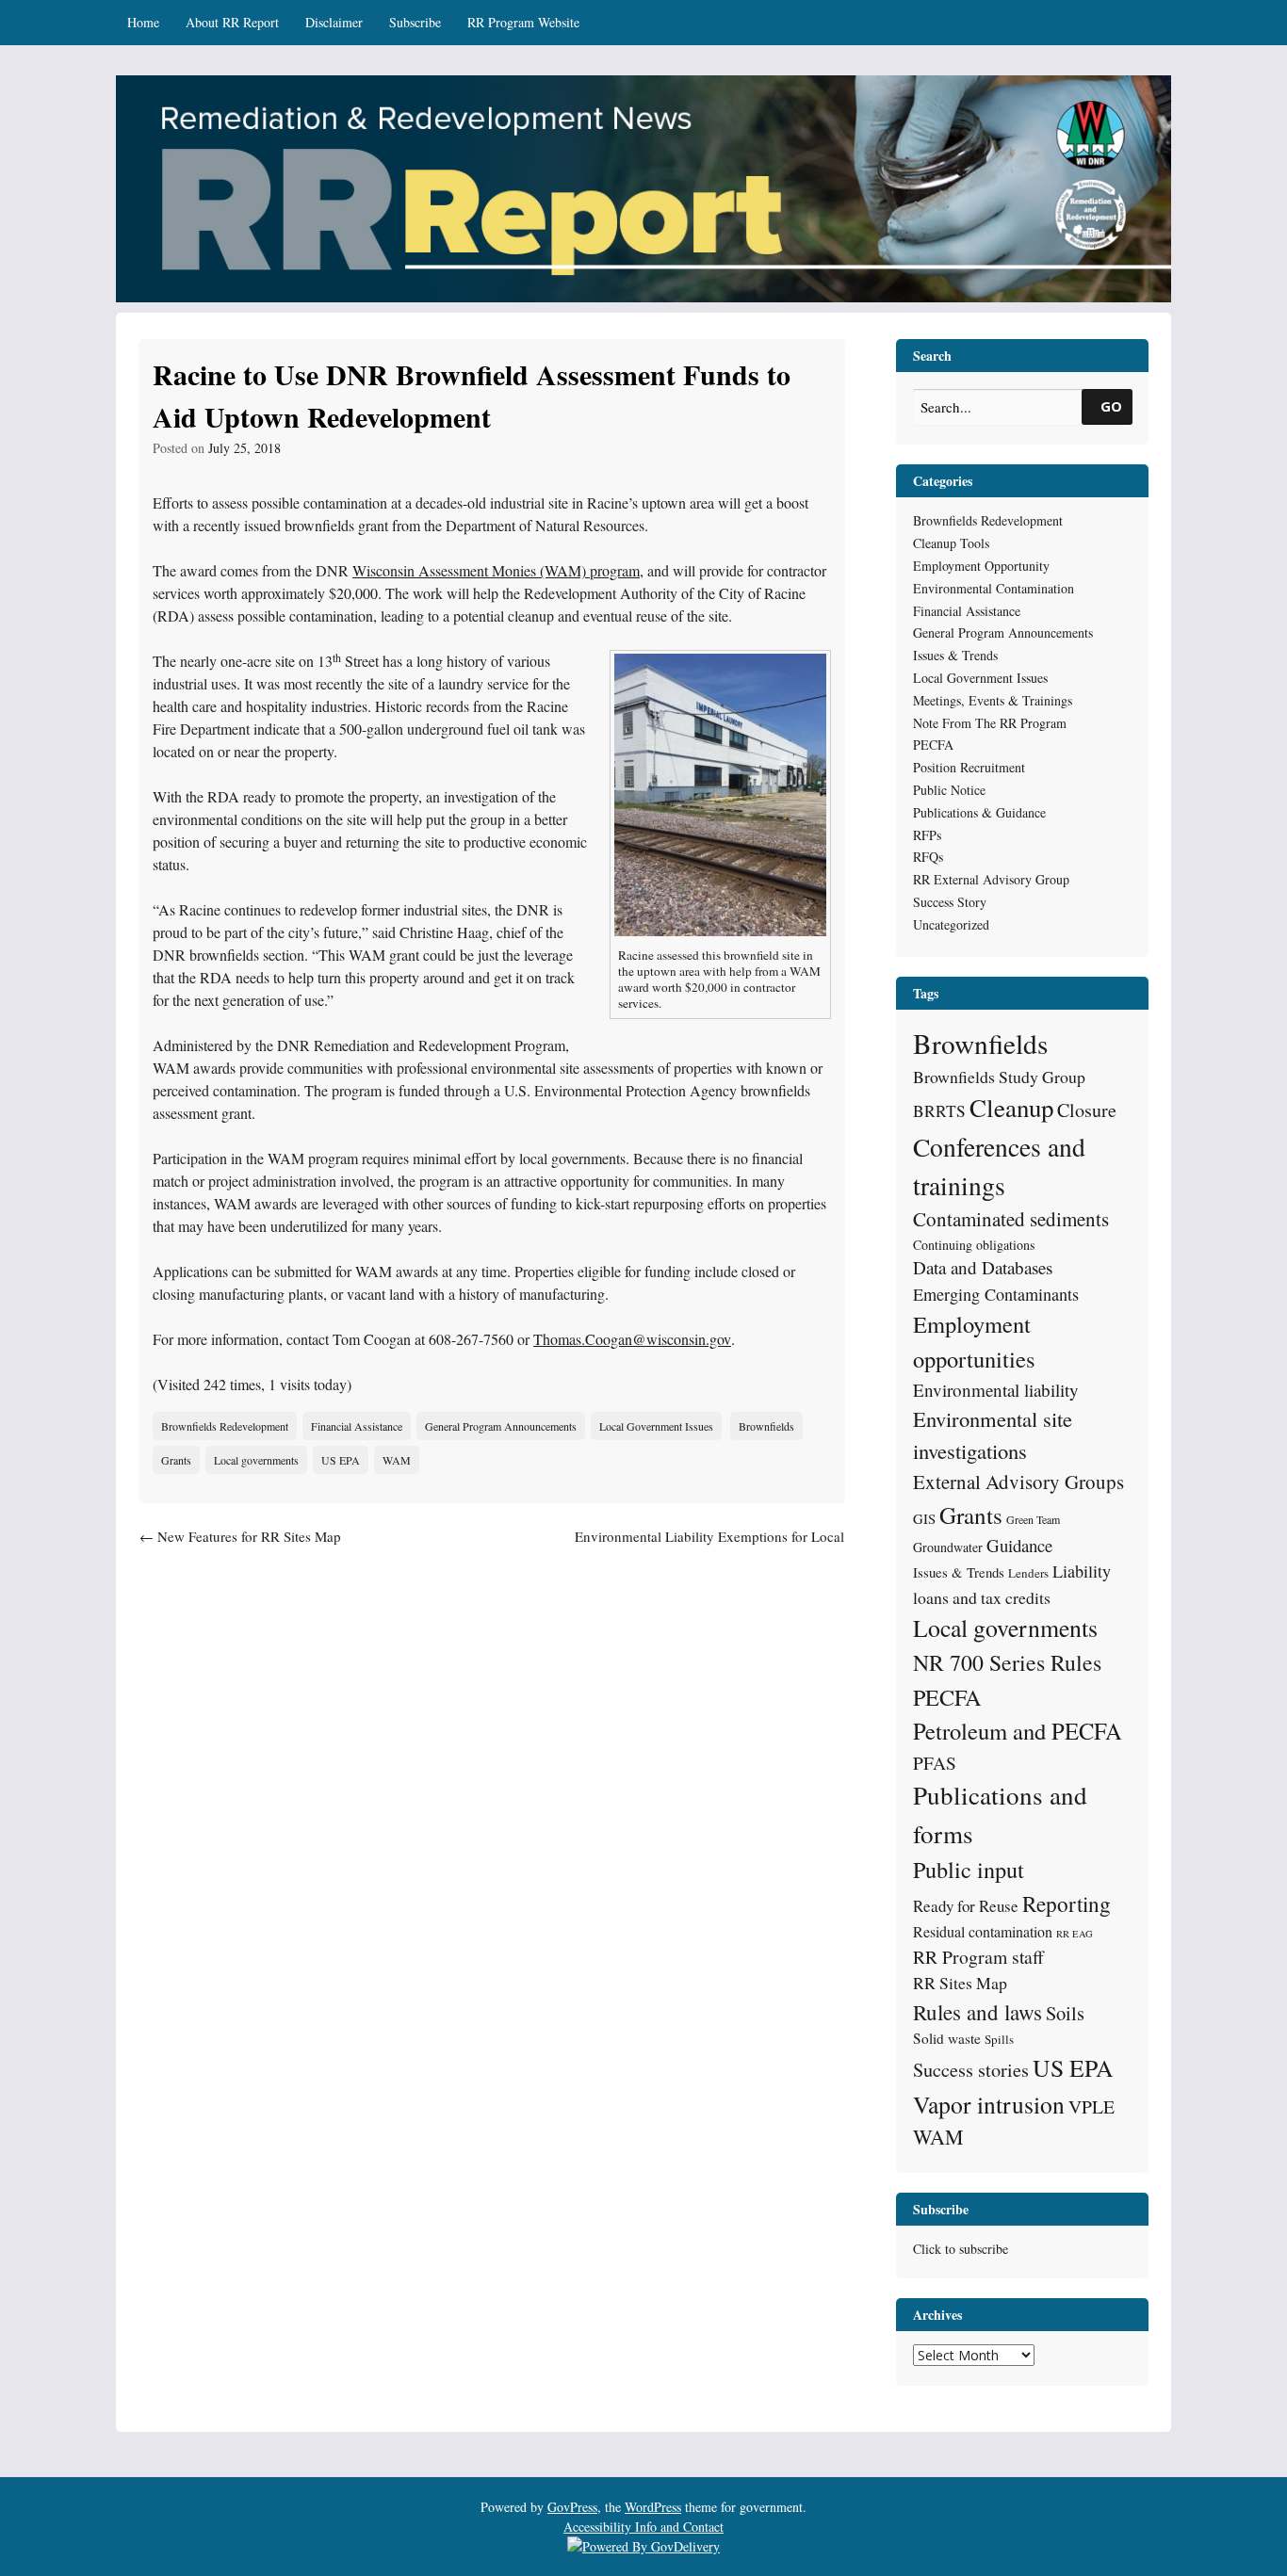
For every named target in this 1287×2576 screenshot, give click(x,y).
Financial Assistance (357, 1426)
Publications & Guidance (979, 812)
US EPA (341, 1460)
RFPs (927, 835)
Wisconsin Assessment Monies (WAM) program (496, 570)
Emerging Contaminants (996, 1294)
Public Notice (949, 790)
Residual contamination (983, 1931)
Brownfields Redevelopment (225, 1426)
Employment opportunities (974, 1341)
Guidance (1019, 1545)
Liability (1082, 1571)
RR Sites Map (960, 1983)
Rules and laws (977, 2012)
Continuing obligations (974, 1245)
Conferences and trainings (999, 1166)
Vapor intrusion (989, 2104)
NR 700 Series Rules (1007, 1662)
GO (1111, 406)
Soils (1065, 2013)
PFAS (935, 1763)
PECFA (933, 745)
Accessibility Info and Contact (643, 2527)
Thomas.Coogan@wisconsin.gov (632, 1339)
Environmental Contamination (994, 588)
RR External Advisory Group (991, 879)
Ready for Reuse (966, 1906)
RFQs (928, 857)
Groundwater (948, 1547)
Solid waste (947, 2038)
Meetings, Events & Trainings (993, 700)
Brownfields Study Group (999, 1077)
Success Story (950, 902)
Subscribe (415, 22)
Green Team (1033, 1519)
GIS (924, 1518)
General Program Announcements (501, 1426)
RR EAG (1075, 1934)
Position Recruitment (969, 767)
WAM (397, 1460)
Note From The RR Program (990, 723)
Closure (1087, 1110)
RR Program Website (523, 22)
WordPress (653, 2507)
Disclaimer (334, 22)
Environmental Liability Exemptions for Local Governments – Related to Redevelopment (709, 1547)
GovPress (572, 2507)
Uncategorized (951, 924)
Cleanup (1011, 1108)
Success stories (971, 2070)
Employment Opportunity (981, 566)
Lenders (1028, 1573)
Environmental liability (996, 1390)
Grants (176, 1460)
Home (143, 22)
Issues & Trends (955, 655)
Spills (999, 2039)
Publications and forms (1000, 1814)
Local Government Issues (656, 1426)
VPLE (1092, 2106)
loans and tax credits (982, 1597)
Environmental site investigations (993, 1434)
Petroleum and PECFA (1018, 1731)
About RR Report (232, 22)
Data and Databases (983, 1267)
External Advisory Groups (1018, 1482)
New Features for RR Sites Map (240, 1536)
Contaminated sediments (1011, 1219)
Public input (969, 1869)
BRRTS (939, 1111)
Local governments (256, 1460)
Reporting (1067, 1904)
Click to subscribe (961, 2249)
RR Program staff (978, 1957)
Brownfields (766, 1426)
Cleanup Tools (951, 543)
